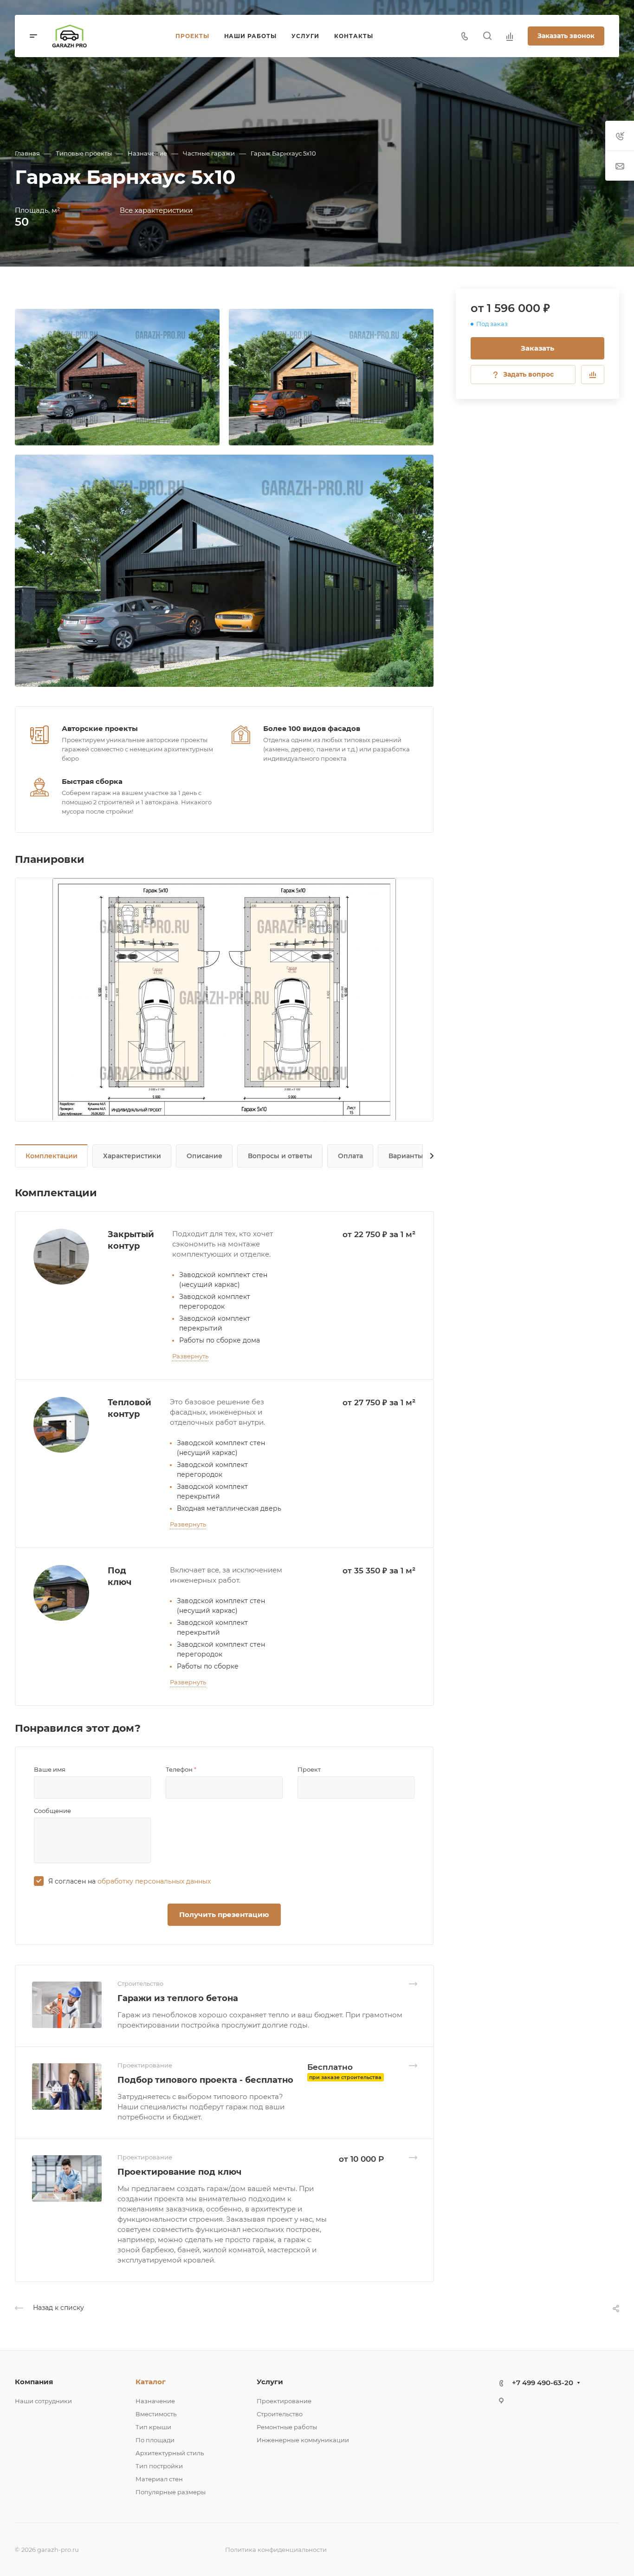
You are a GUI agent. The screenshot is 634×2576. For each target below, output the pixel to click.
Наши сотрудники (43, 2401)
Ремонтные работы (287, 2427)
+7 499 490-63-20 (543, 2383)
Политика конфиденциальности (276, 2550)
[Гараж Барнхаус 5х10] (117, 377)
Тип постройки (159, 2466)
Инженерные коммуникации (303, 2440)
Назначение (155, 2401)
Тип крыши (153, 2427)
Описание (204, 1156)
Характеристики (132, 1156)
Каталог (151, 2382)
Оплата (350, 1156)
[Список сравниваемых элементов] (510, 36)
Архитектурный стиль (170, 2453)
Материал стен (159, 2479)
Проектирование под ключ (179, 2172)
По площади (155, 2440)
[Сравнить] (593, 375)
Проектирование (284, 2401)
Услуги (270, 2382)
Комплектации (52, 1156)
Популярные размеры (171, 2492)
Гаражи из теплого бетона (178, 1998)
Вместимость (156, 2414)
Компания (34, 2382)
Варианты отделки (421, 1156)
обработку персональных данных (154, 1881)
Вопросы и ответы (280, 1156)
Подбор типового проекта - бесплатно (205, 2080)
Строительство (280, 2414)
